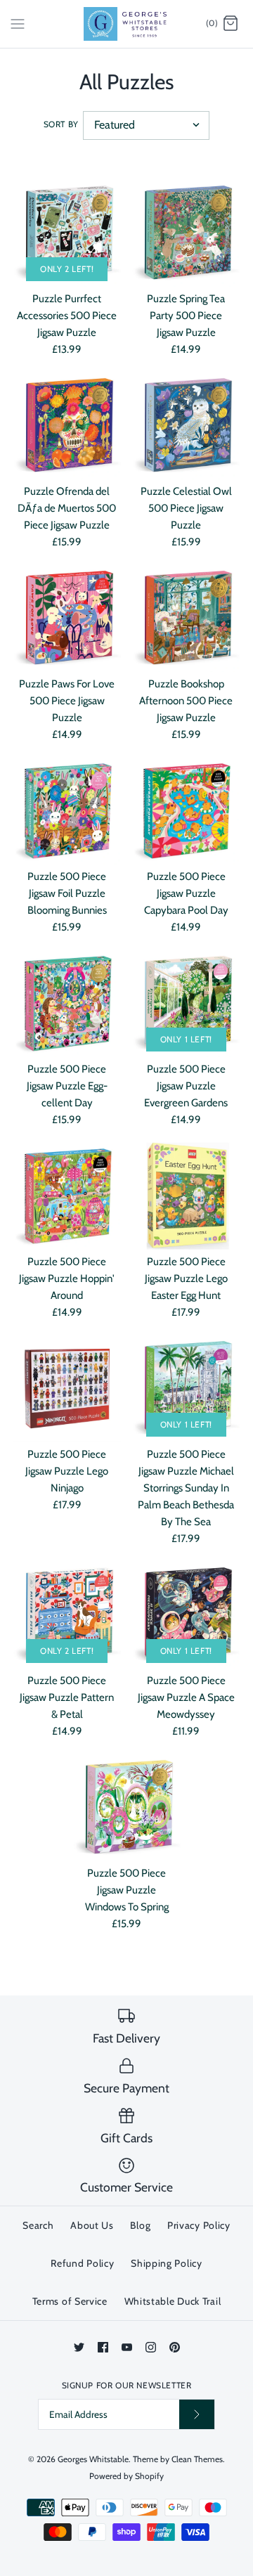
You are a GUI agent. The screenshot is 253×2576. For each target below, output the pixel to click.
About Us (92, 2225)
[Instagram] (151, 2347)
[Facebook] (103, 2347)
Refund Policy (82, 2263)
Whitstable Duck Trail (173, 2301)
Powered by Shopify (126, 2476)
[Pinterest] (175, 2347)
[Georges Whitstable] (127, 24)
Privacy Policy (199, 2225)
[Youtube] (127, 2347)
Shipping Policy (167, 2263)
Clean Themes (197, 2459)
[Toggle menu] (18, 23)
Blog (140, 2225)
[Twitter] (79, 2347)
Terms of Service (70, 2301)
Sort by (61, 124)
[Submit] (197, 2414)
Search (38, 2225)
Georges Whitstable (93, 2459)
